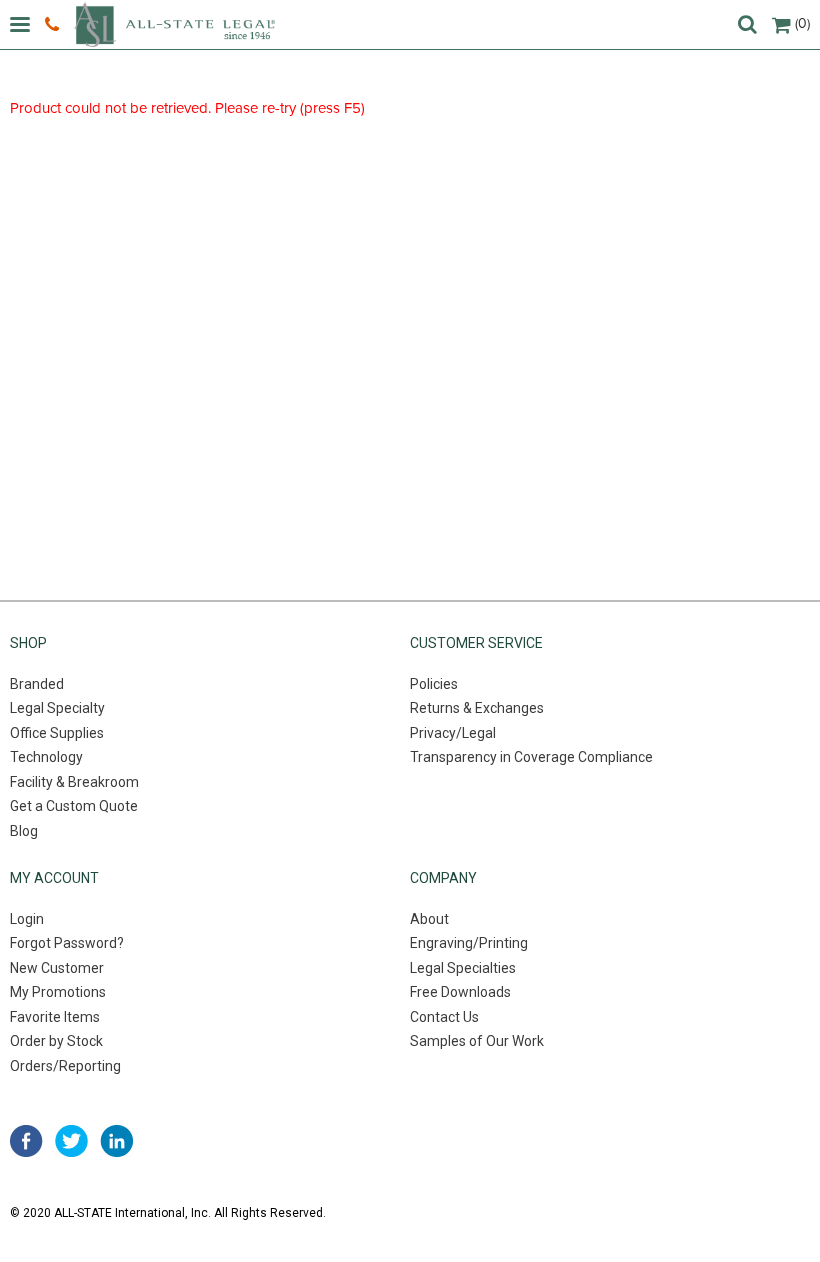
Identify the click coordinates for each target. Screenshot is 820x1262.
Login (27, 919)
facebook (26, 1141)
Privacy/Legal (453, 733)
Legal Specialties (463, 968)
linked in (116, 1141)
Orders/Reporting (65, 1066)
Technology (46, 757)
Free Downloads (460, 992)
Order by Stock (56, 1041)
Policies (434, 684)
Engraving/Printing (469, 943)
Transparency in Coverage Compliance (531, 757)
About (429, 919)
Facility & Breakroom (74, 782)
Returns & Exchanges (477, 708)
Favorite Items (55, 1017)
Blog (24, 831)
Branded (37, 684)
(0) (802, 23)
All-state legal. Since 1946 (174, 24)
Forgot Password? (67, 943)
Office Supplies (57, 733)
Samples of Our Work (477, 1041)
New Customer (57, 968)
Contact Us (444, 1017)
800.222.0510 (54, 25)
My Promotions (58, 992)
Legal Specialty (57, 708)
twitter (71, 1141)
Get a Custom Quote (74, 806)
